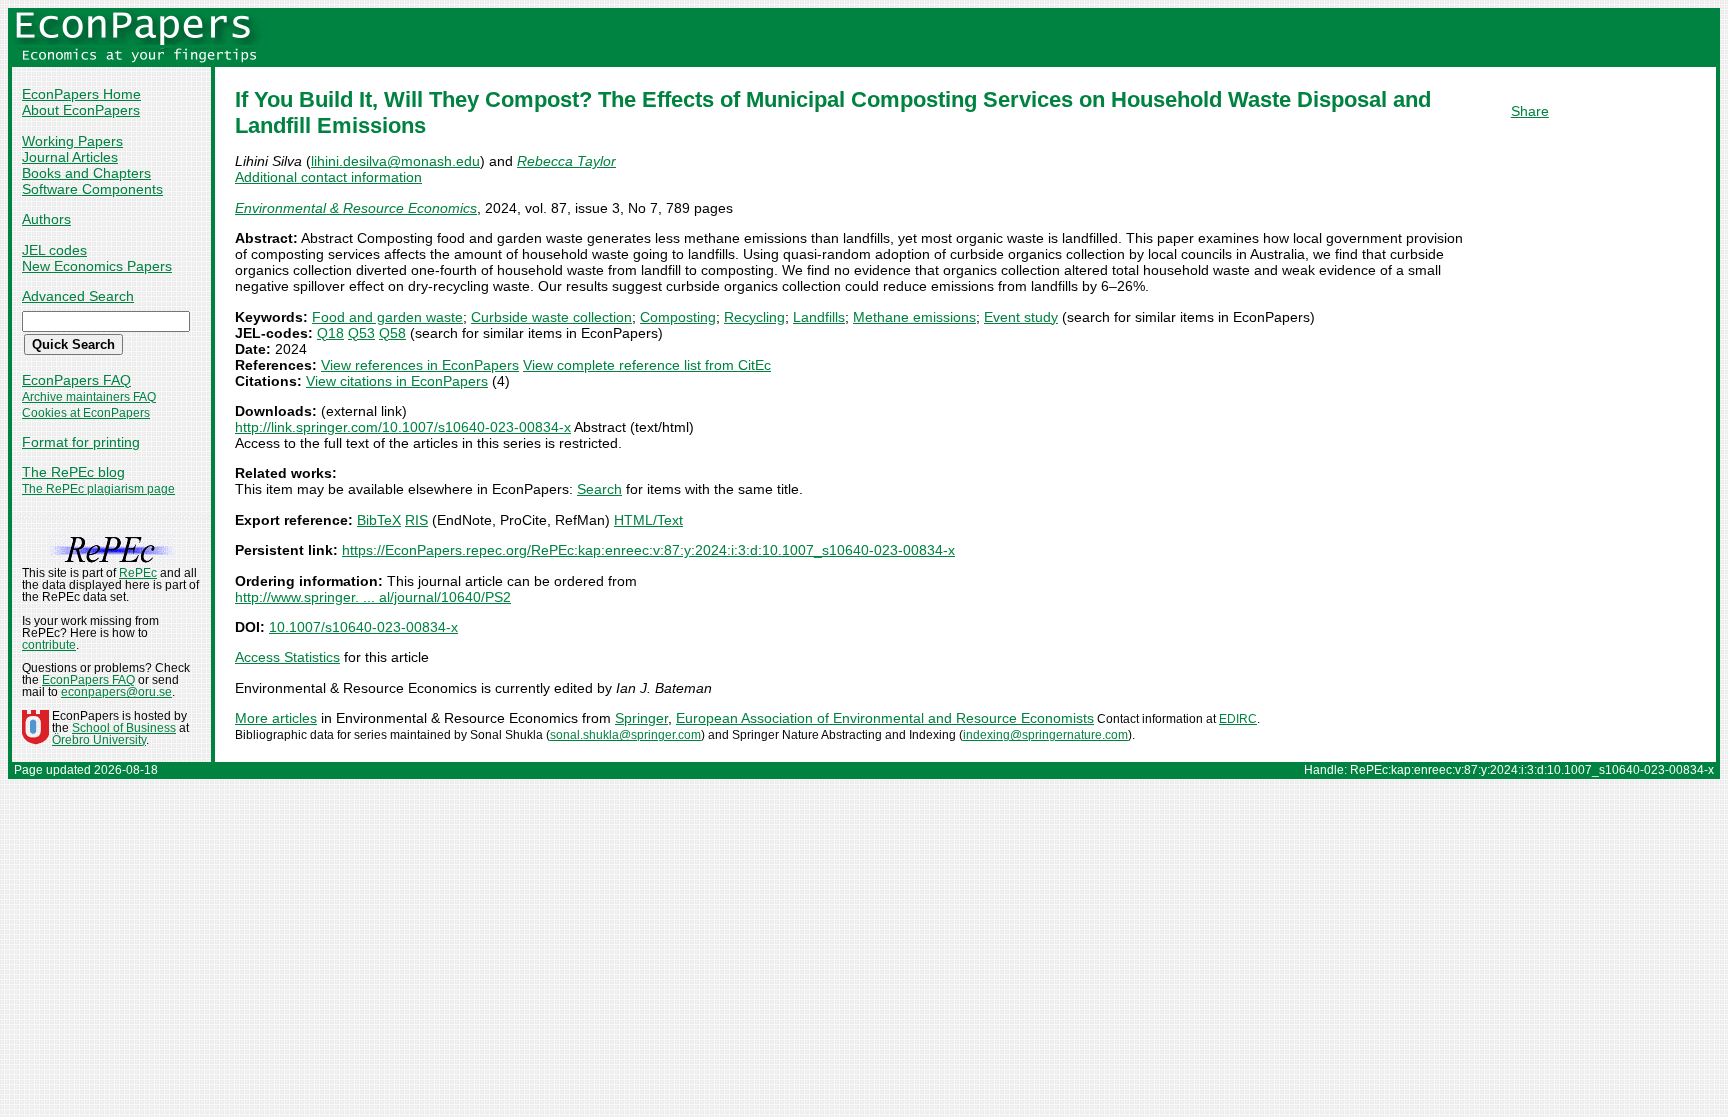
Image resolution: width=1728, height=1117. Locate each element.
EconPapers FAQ (76, 380)
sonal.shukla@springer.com (625, 735)
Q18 (330, 333)
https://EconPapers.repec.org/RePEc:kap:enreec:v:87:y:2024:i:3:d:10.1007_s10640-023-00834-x (648, 550)
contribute (49, 645)
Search (599, 489)
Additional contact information (328, 177)
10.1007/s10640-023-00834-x (363, 627)
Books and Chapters (86, 173)
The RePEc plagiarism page (98, 489)
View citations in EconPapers (397, 381)
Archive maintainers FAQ (89, 397)
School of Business (124, 728)
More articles (276, 718)
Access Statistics (287, 657)
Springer (641, 718)
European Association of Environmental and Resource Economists (885, 718)
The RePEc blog (73, 472)
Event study (1021, 317)
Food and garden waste (387, 317)
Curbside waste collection (551, 317)
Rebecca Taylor (566, 161)
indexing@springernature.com (1045, 735)
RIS (416, 520)
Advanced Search (78, 296)
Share (1530, 111)
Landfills (819, 317)
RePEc (138, 573)
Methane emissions (914, 317)
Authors (46, 219)
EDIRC (1238, 719)
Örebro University (99, 740)
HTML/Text (648, 520)
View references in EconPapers (420, 365)
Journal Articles (70, 157)
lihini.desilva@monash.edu (395, 161)
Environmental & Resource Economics (356, 208)
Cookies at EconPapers (86, 413)
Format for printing (81, 442)
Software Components (92, 189)
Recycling (754, 317)
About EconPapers (81, 110)
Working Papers (72, 141)
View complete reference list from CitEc (647, 365)
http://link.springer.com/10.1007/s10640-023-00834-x (403, 427)
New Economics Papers (97, 266)
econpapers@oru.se (116, 692)
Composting (678, 317)
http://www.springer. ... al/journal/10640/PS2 (373, 597)
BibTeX (379, 520)
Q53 (361, 333)
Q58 (392, 333)
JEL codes (54, 250)
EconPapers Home (81, 94)
